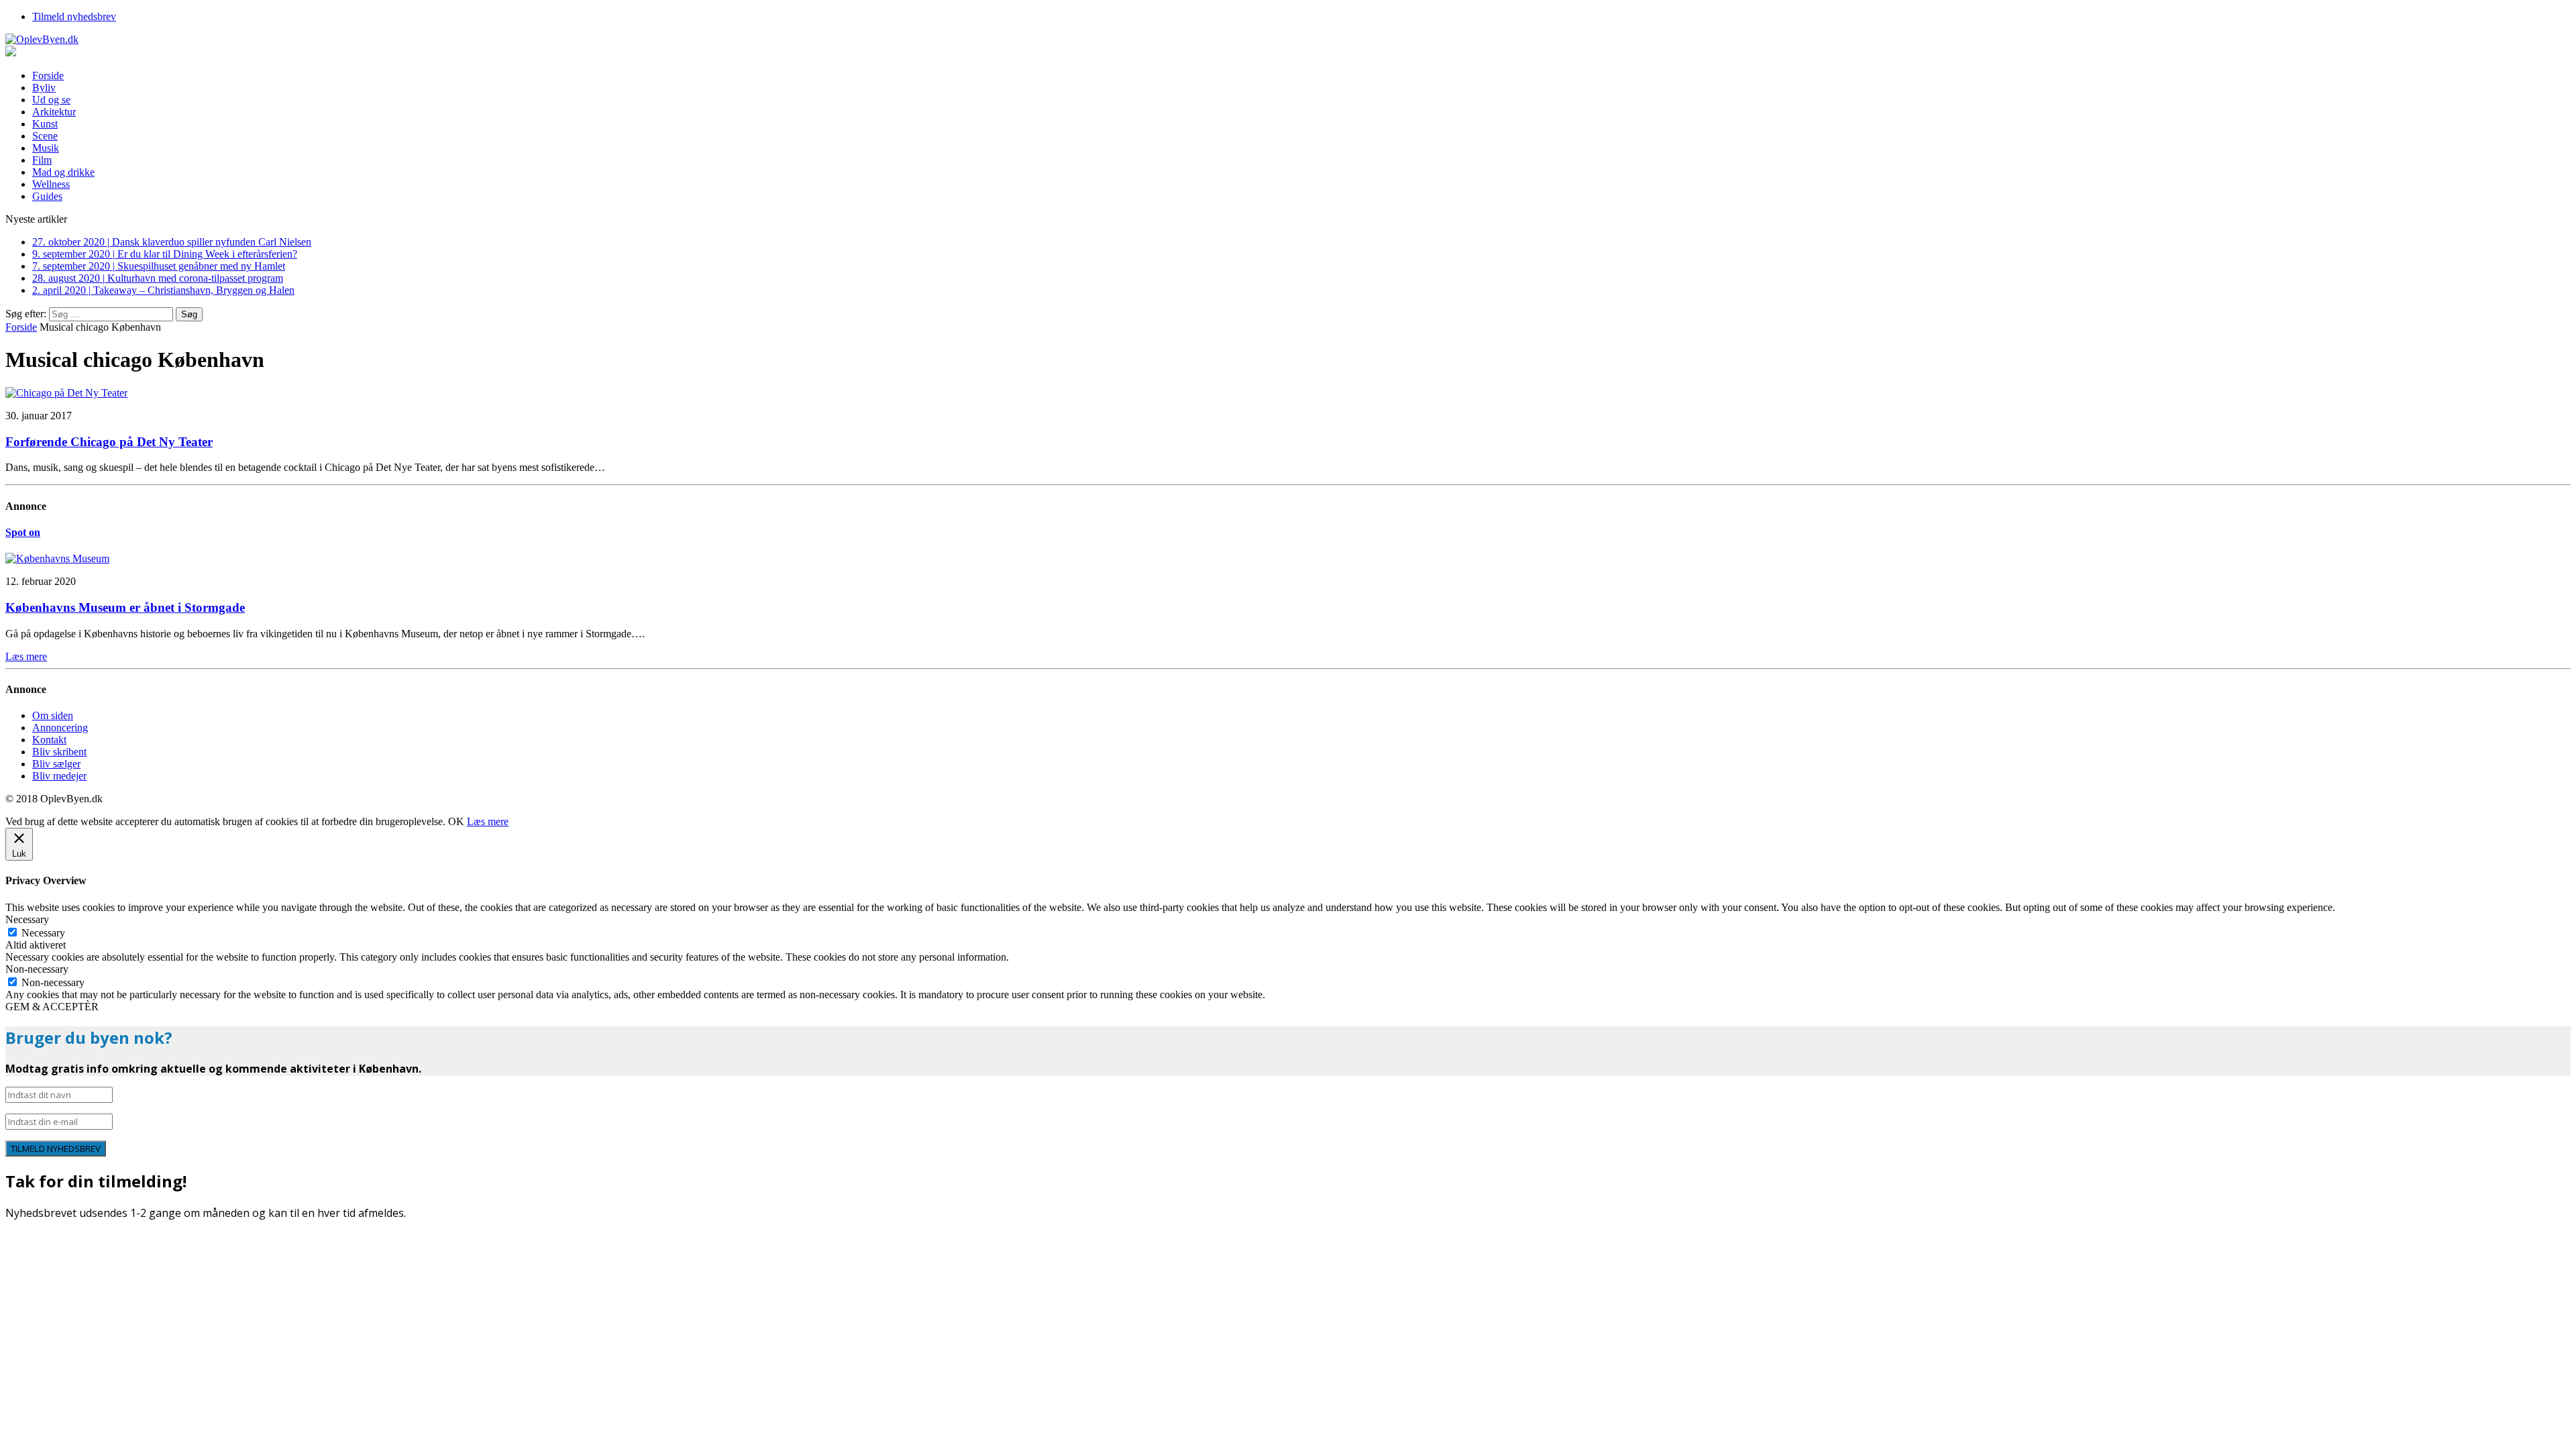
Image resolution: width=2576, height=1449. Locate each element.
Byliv (44, 88)
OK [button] (456, 821)
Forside (48, 75)
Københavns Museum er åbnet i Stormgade (125, 607)
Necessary (43, 933)
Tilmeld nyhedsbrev (74, 16)
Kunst (45, 124)
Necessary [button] (27, 919)
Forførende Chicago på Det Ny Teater (109, 442)
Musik (46, 148)
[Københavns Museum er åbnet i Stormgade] (57, 558)
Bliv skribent (59, 752)
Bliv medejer (59, 776)
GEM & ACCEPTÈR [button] (52, 1007)
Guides (47, 196)
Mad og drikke (63, 172)
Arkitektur (54, 112)
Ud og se (51, 100)
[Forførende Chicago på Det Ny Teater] (66, 393)
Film (42, 160)
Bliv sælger (56, 764)
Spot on (23, 532)
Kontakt (49, 740)
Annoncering (60, 728)
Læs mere (488, 821)
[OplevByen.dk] (1288, 40)
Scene (45, 136)
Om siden (53, 715)
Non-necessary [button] (37, 969)
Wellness (51, 184)
